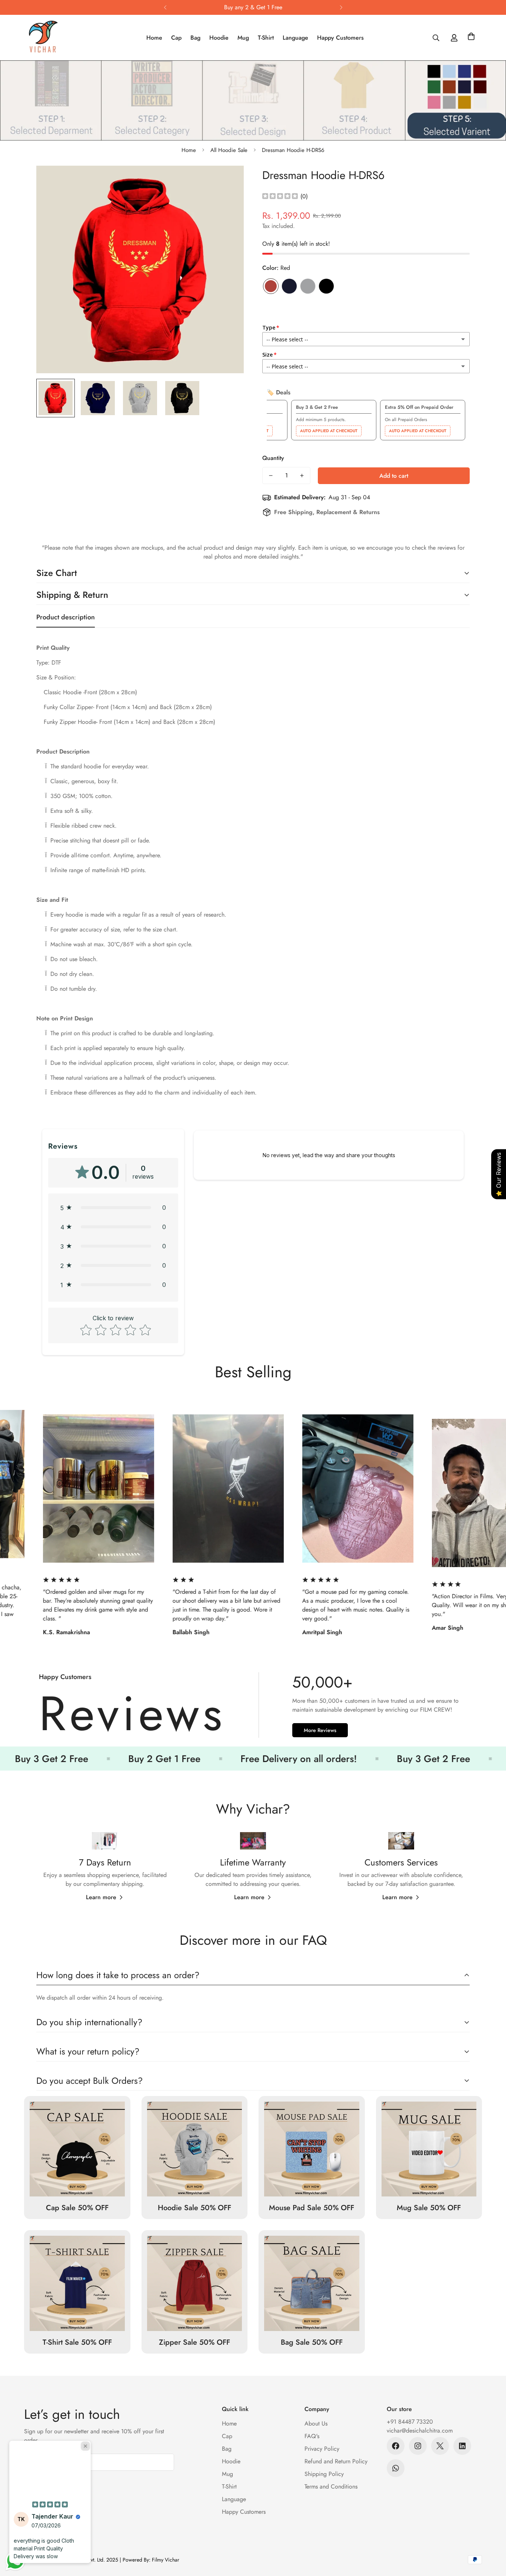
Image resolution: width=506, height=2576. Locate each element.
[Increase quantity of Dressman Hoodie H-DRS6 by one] (302, 476)
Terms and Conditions (331, 2486)
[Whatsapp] (396, 2468)
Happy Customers (340, 38)
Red (271, 286)
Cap (176, 38)
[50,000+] (253, 1708)
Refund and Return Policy (336, 2461)
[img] (280, 197)
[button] (471, 38)
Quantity (273, 458)
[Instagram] (418, 2446)
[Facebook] (396, 2446)
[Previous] (165, 7)
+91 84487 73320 (410, 2422)
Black (326, 286)
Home (154, 38)
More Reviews (320, 1730)
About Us (316, 2423)
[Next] (341, 7)
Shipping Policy (324, 2474)
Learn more (101, 1897)
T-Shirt (266, 38)
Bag (195, 38)
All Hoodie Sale (229, 150)
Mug (243, 38)
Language (295, 38)
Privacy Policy (322, 2449)
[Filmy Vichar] (51, 38)
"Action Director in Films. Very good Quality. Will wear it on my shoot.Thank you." (287, 1605)
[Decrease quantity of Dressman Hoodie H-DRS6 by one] (271, 476)
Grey (308, 286)
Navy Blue (289, 286)
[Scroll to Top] (492, 2536)
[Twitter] (440, 2446)
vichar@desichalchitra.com (420, 2431)
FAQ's (312, 2436)
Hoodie (219, 38)
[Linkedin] (462, 2446)
